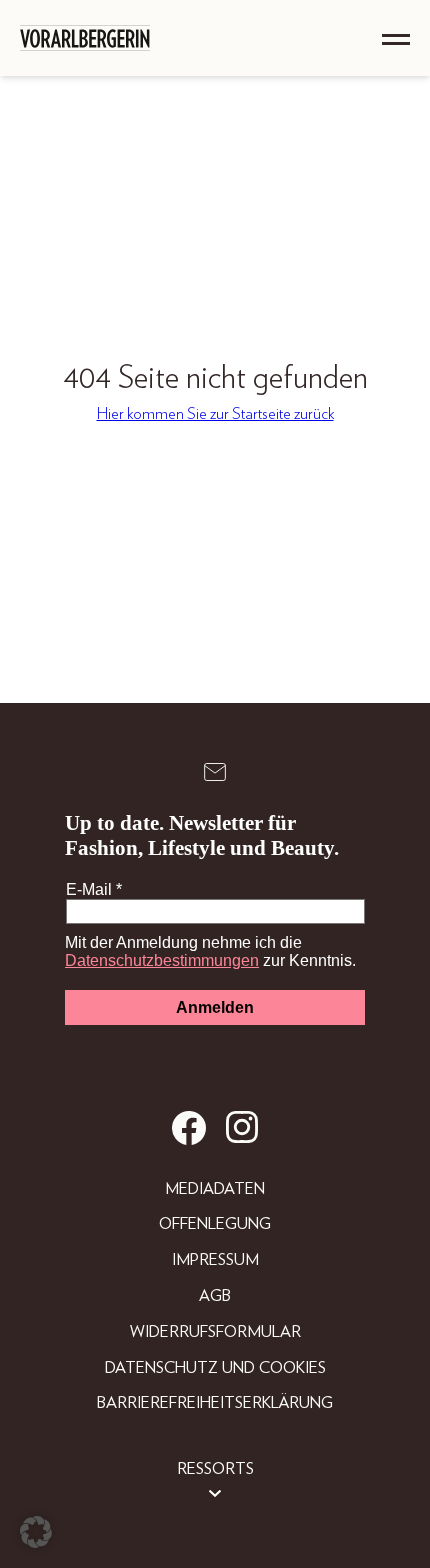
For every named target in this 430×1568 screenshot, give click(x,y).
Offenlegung (215, 1224)
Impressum (215, 1260)
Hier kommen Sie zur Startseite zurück (215, 414)
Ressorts (215, 1469)
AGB (215, 1296)
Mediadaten (215, 1189)
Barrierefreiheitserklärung (215, 1403)
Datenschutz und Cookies (215, 1368)
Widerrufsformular (215, 1332)
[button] (36, 1532)
